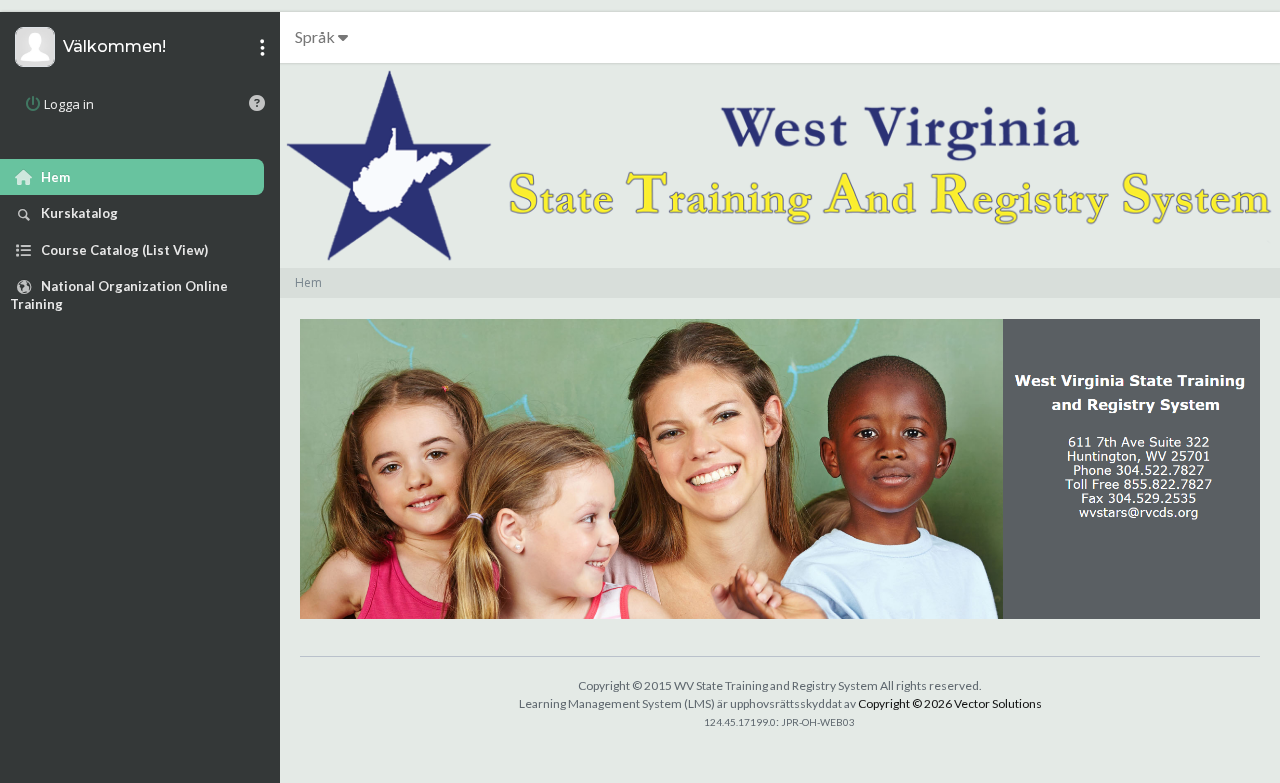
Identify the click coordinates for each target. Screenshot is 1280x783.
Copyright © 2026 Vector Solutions (950, 703)
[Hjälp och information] (257, 103)
